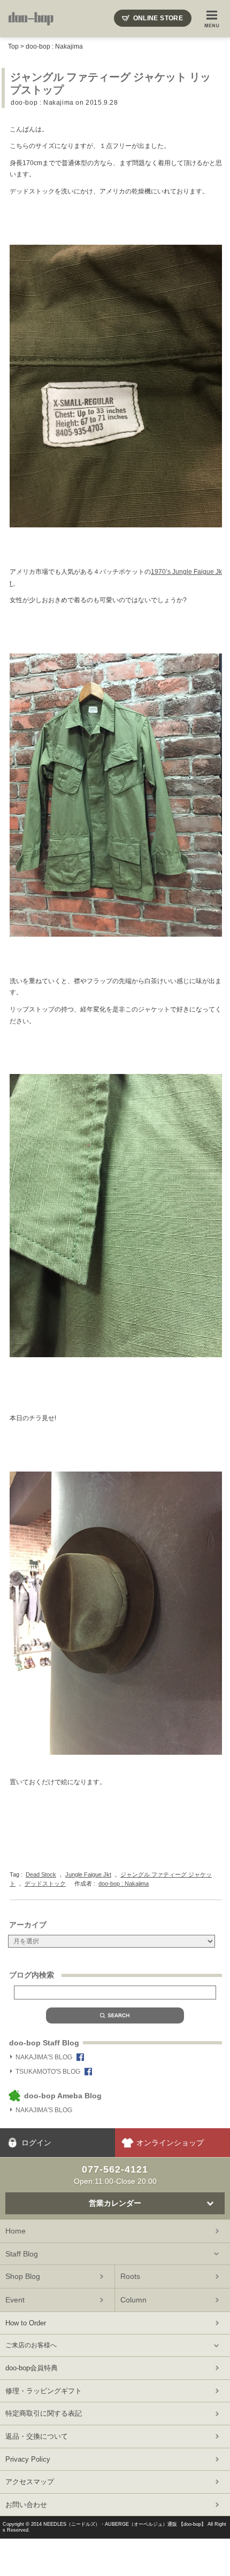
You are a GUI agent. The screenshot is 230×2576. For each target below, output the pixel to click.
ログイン (36, 2143)
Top (13, 46)
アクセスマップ (30, 2482)
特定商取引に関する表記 (44, 2413)
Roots (130, 2276)
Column (133, 2300)
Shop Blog (23, 2276)
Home (16, 2231)
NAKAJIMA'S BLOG (44, 2057)
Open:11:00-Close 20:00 (115, 2175)
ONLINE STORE (158, 18)
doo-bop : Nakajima (54, 46)
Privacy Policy (28, 2459)
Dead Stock (41, 1874)
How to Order (26, 2323)
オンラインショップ (170, 2143)
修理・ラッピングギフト (44, 2391)
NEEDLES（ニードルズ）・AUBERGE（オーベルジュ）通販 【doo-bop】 (125, 2524)
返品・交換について (37, 2436)
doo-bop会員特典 (32, 2368)
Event (15, 2300)
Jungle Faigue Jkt (88, 1874)
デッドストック (45, 1884)
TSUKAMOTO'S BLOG (48, 2072)
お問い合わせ (26, 2505)
